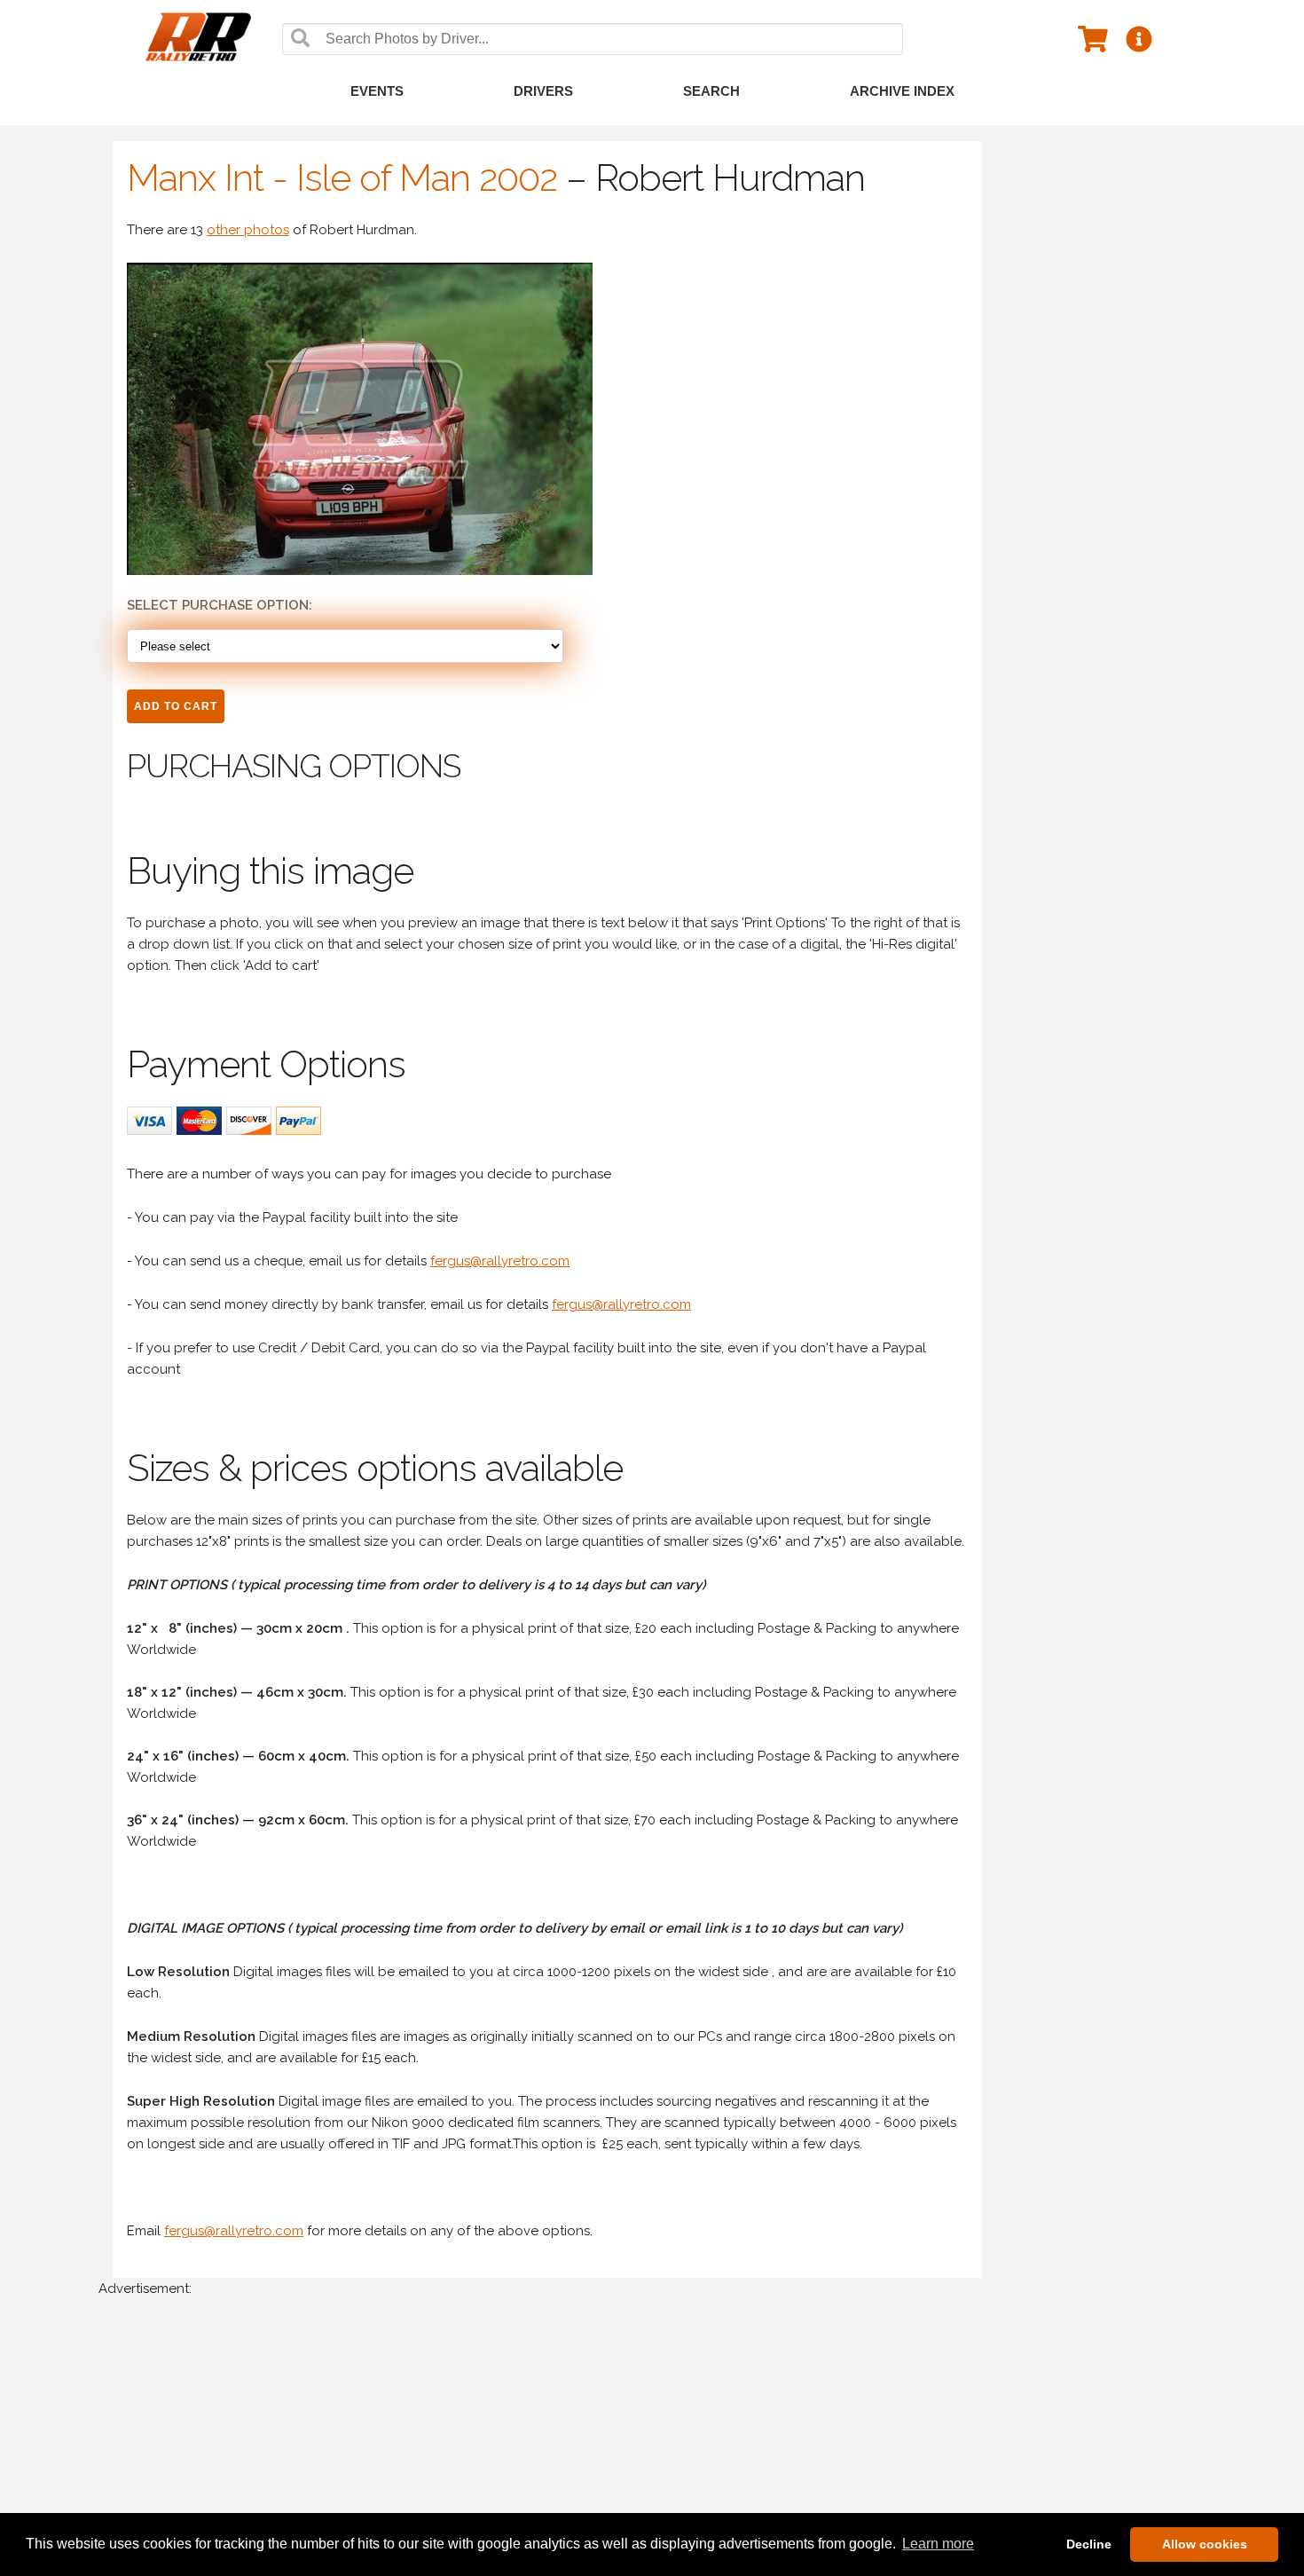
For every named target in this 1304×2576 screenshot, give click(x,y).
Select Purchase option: (220, 605)
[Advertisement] (631, 2446)
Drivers (543, 91)
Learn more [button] (938, 2544)
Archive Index (902, 91)
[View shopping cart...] (1093, 38)
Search (711, 91)
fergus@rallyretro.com (500, 1261)
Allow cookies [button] (1205, 2544)
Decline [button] (1089, 2544)
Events (377, 91)
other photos (248, 230)
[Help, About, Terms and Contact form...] (1139, 38)
